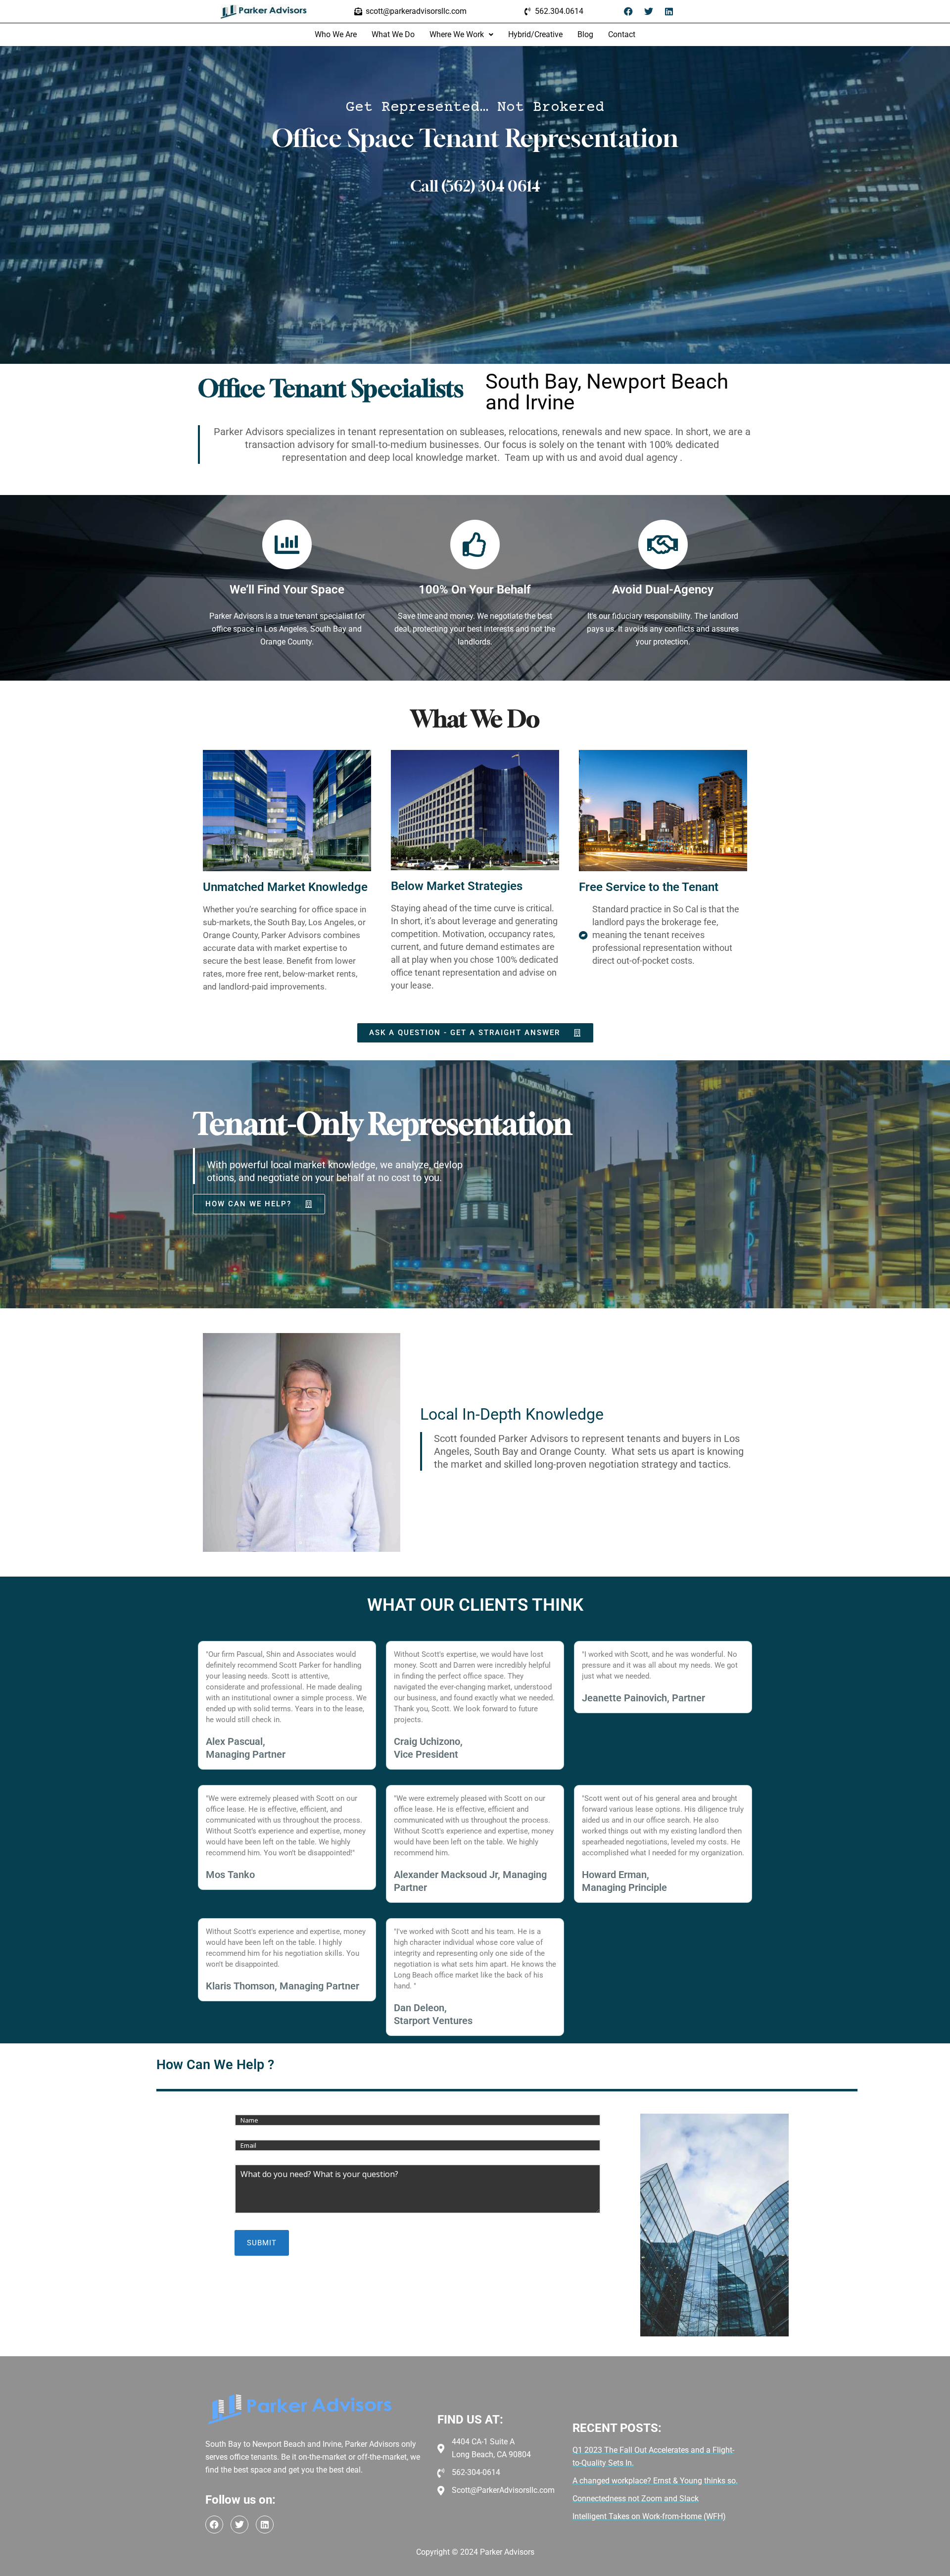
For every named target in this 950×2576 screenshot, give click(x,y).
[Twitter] (649, 11)
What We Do (393, 34)
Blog (585, 34)
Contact (622, 34)
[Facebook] (628, 11)
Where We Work (457, 34)
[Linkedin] (669, 11)
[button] (461, 35)
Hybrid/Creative (535, 34)
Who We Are (336, 34)
